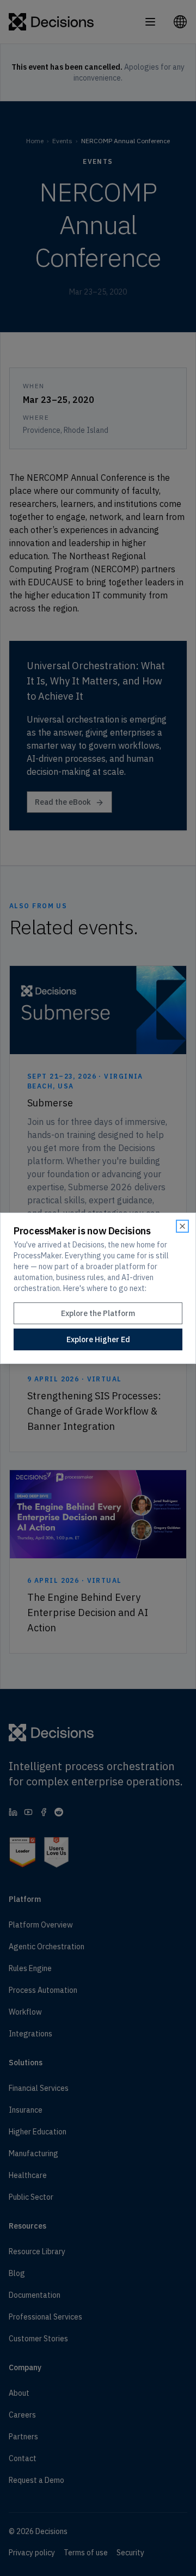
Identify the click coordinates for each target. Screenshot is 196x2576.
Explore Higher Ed (98, 1339)
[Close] (182, 1226)
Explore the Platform (98, 1313)
